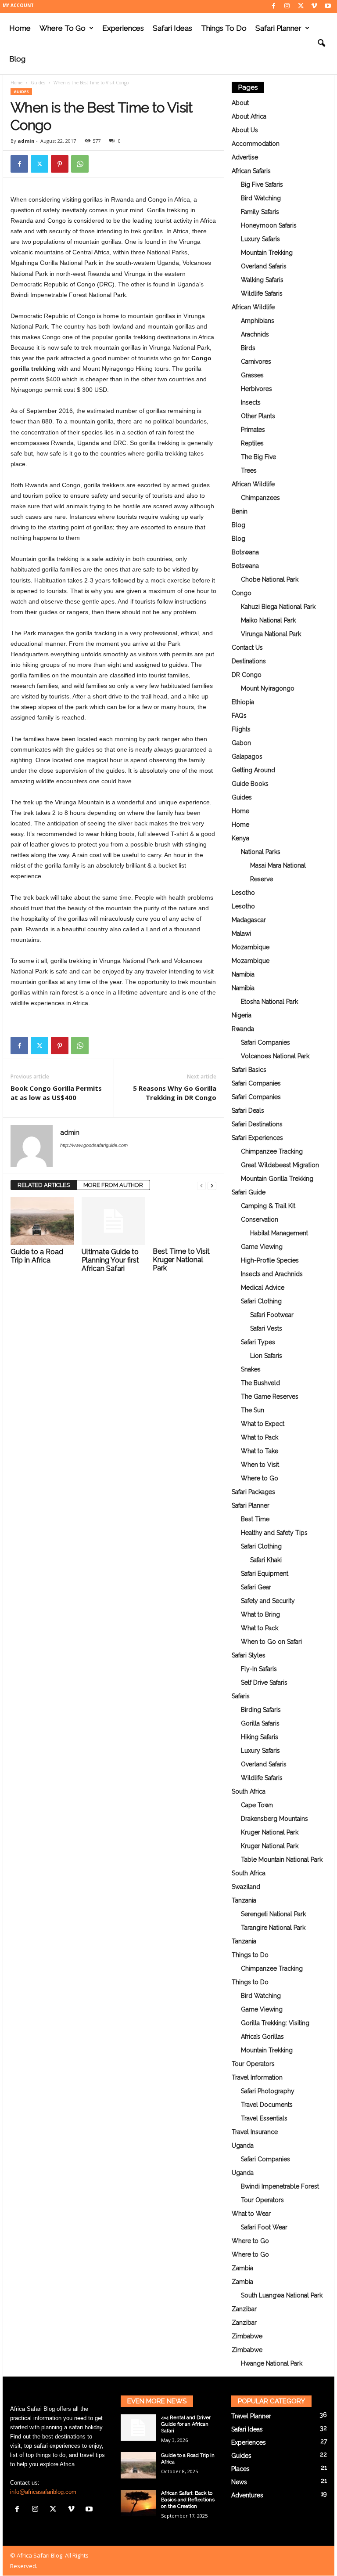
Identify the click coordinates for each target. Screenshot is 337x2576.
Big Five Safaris (262, 185)
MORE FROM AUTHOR (113, 1185)
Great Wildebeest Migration (280, 1165)
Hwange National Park (272, 2363)
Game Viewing (262, 1247)
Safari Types (258, 1342)
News (239, 2482)
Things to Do (224, 28)
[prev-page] (201, 1185)
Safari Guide (249, 1192)
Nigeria (242, 1015)
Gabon (241, 743)
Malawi (241, 933)
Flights (241, 729)
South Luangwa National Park (282, 2295)
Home (20, 28)
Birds (248, 348)
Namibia (243, 974)
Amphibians (258, 321)
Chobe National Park (270, 579)
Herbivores (256, 389)
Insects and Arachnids (272, 1274)
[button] (321, 43)
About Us (245, 130)
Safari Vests (266, 1328)
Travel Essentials (264, 2118)
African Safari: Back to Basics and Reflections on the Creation (188, 2500)
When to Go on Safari (271, 1642)
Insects (251, 402)
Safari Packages (253, 1492)
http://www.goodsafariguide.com (94, 1145)
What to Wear (251, 2214)
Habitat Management (279, 1233)
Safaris (241, 1696)
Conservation (260, 1219)
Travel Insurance (255, 2132)
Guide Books (250, 784)
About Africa (249, 116)
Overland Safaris (264, 266)
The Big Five (258, 457)
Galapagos (247, 756)
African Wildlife (253, 307)
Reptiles (252, 443)
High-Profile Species (270, 1260)
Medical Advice (263, 1288)
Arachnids (255, 334)
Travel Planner (251, 2416)
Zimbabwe (247, 2336)
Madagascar (249, 920)
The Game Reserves (270, 1397)
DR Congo (247, 675)
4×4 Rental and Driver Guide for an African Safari (186, 2424)
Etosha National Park (269, 1002)
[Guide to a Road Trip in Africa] (42, 1221)
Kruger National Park (270, 1832)
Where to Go (63, 28)
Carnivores (256, 362)
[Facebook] (273, 6)
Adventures (247, 2495)
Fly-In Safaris (259, 1669)
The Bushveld (260, 1383)
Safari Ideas (172, 28)
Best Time (255, 1519)
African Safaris (251, 171)
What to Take (260, 1451)
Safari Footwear (272, 1315)
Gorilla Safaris (260, 1723)
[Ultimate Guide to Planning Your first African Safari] (113, 1221)
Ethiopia (243, 702)
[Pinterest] (60, 164)
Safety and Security (268, 1601)
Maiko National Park (268, 620)
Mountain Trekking (267, 253)
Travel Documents (267, 2105)
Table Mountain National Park (282, 1860)
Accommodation (256, 144)
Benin (240, 511)
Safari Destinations (257, 1124)
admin (26, 141)
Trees (249, 470)
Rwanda (243, 1029)
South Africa (249, 1791)
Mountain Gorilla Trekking (277, 1179)
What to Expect (263, 1424)
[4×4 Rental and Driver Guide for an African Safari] (138, 2428)
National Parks (261, 852)
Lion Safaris (266, 1356)
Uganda (243, 2145)
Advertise (245, 157)
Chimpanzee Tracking (272, 1151)
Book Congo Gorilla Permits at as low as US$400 (56, 1093)
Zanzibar (244, 2309)
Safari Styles (249, 1655)
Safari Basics (249, 1070)
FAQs (239, 716)
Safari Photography (268, 2091)
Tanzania (244, 1900)
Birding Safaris (261, 1710)
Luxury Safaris (260, 239)
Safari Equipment (265, 1574)
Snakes (251, 1369)
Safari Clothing (261, 1301)
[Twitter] (301, 6)
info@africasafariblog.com (43, 2492)
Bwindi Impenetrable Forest (280, 2186)
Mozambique (251, 947)
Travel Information (257, 2077)
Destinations (249, 661)
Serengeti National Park (273, 1914)
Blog (17, 59)
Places (240, 2469)
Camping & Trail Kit (268, 1206)
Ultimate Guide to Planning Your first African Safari (110, 1260)
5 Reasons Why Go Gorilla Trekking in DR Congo (175, 1093)
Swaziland (246, 1887)
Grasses (252, 375)
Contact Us (247, 648)
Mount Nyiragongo (268, 688)
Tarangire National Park (273, 1928)
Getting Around (253, 770)
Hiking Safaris (260, 1737)
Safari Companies (265, 1042)
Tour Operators (253, 2064)
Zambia (242, 2268)
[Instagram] (287, 6)
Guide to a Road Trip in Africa (37, 1256)
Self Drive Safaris (264, 1682)
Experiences (123, 28)
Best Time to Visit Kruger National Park (181, 1260)
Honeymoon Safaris (269, 225)
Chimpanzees (260, 498)
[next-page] (212, 1185)
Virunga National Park (271, 634)
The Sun (253, 1410)
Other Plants (258, 416)
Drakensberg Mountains (274, 1819)
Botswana (245, 552)
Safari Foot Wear (264, 2227)
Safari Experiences (257, 1138)
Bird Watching (261, 198)
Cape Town (257, 1805)
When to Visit (260, 1465)
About (240, 103)
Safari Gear (256, 1587)
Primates (253, 430)
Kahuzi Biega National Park (278, 607)
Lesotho (243, 893)
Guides (38, 83)
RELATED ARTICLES (44, 1185)
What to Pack (260, 1437)
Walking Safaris (262, 280)
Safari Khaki (266, 1560)
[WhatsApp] (80, 164)
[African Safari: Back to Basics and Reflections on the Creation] (138, 2503)
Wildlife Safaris (262, 293)
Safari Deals (248, 1111)
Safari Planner (278, 28)
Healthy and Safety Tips (274, 1533)
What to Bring (260, 1614)
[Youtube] (328, 6)
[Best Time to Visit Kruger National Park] (185, 1221)
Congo (242, 593)
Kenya (240, 838)
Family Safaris (260, 212)
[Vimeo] (314, 6)
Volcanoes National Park (275, 1056)
